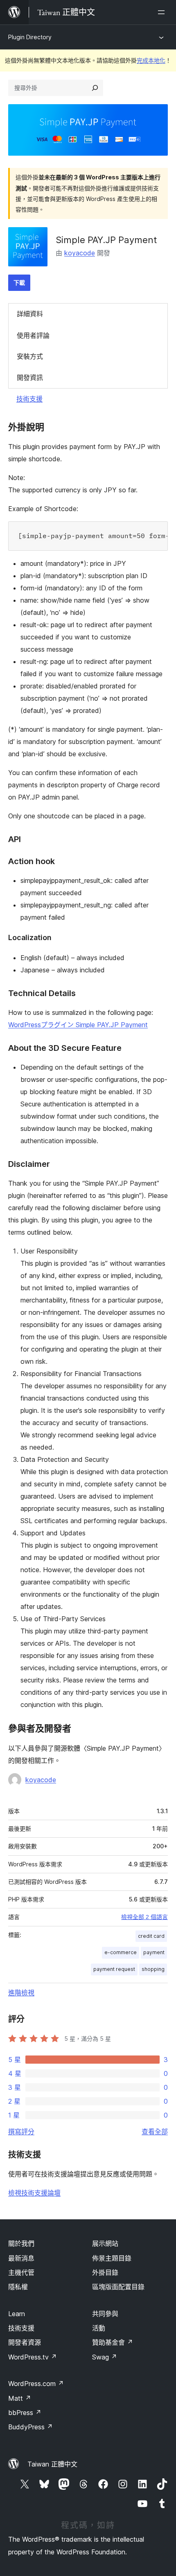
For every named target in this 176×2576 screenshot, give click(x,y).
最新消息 (21, 2258)
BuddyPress (30, 2427)
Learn (17, 2314)
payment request (114, 1969)
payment (154, 1952)
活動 (99, 2328)
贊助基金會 (113, 2342)
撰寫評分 (21, 2131)
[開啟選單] (163, 12)
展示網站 (105, 2243)
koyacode (80, 253)
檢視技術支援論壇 (34, 2193)
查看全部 (155, 2131)
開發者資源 (25, 2342)
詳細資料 (30, 314)
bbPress (25, 2413)
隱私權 (18, 2287)
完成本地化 (151, 60)
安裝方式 (30, 356)
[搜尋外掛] (95, 88)
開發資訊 (30, 378)
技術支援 (29, 399)
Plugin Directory (30, 37)
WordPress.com (36, 2384)
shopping (153, 1969)
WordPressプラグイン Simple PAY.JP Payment (78, 1025)
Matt (20, 2398)
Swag (105, 2357)
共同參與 (105, 2314)
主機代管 (21, 2272)
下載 (19, 283)
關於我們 (21, 2243)
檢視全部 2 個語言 (144, 1917)
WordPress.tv (33, 2357)
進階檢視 (21, 1993)
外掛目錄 (105, 2272)
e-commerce (121, 1952)
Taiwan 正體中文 (52, 2464)
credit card (151, 1936)
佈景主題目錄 (112, 2258)
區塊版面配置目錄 (118, 2287)
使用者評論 (33, 335)
